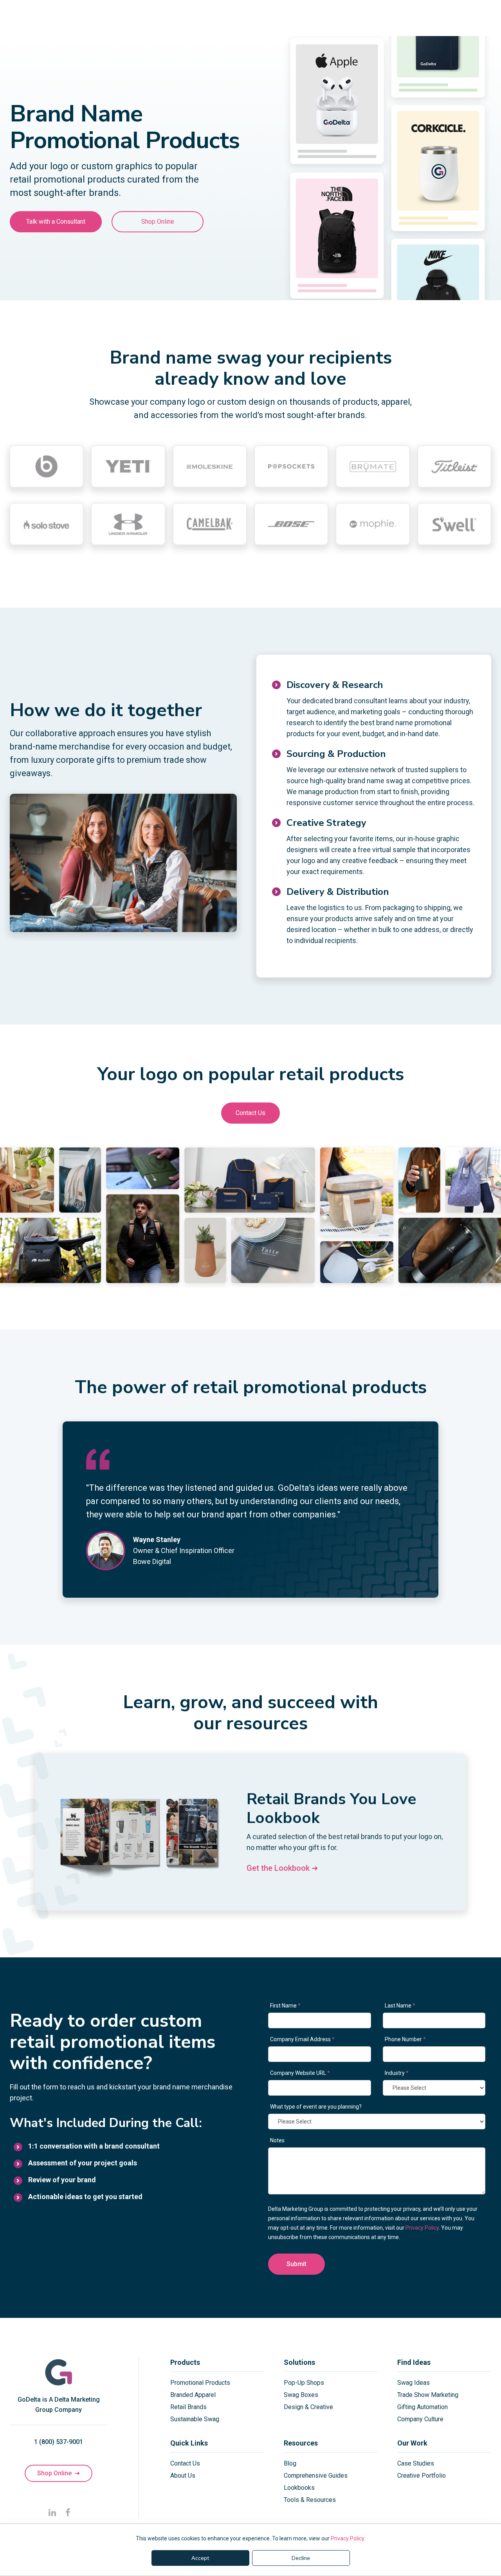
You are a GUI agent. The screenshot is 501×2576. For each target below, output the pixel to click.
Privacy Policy (347, 2538)
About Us (183, 2476)
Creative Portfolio (422, 2476)
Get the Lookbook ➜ (282, 1868)
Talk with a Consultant (56, 222)
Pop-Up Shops (304, 2383)
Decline (301, 2558)
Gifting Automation (423, 2407)
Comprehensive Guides (316, 2476)
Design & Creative (308, 2407)
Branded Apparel (193, 2395)
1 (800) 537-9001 (59, 2442)
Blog (290, 2463)
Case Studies (416, 2463)
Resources (301, 2443)
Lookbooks (299, 2488)
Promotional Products (200, 2383)
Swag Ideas (414, 2383)
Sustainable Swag (195, 2419)
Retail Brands (188, 2407)
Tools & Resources (310, 2500)
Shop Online (158, 222)
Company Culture (420, 2419)
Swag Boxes (301, 2395)
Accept (200, 2558)
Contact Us (250, 1113)
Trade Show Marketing (428, 2395)
